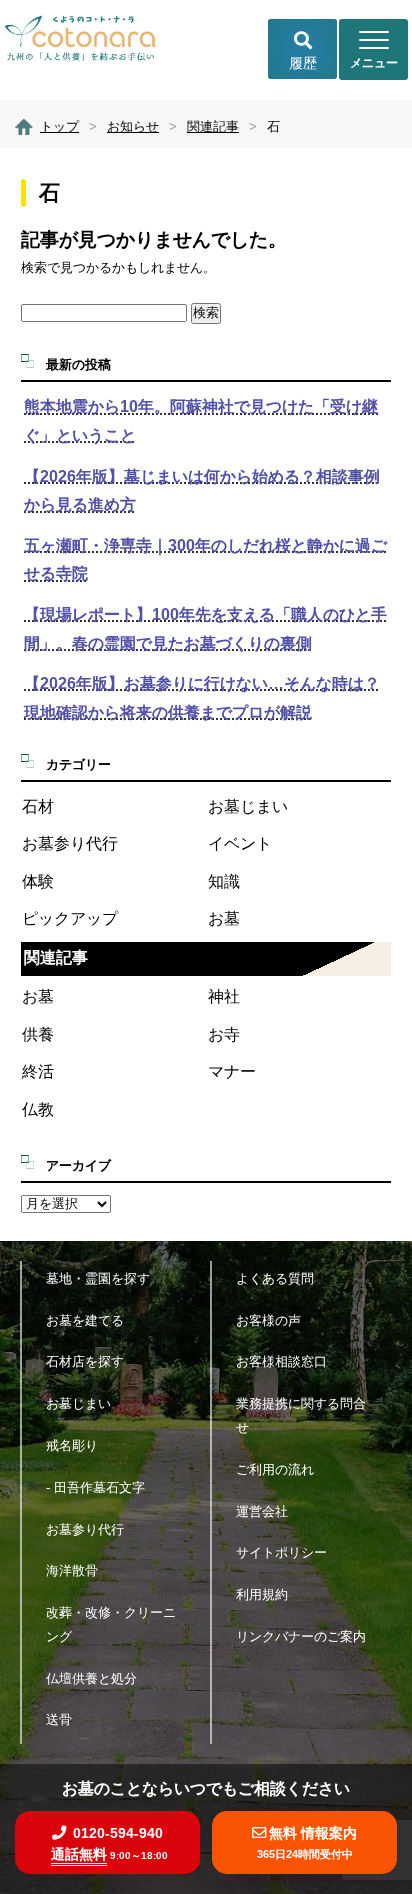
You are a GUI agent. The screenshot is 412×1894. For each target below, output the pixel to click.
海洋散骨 (72, 1570)
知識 (224, 881)
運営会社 (262, 1511)
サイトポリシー (281, 1552)
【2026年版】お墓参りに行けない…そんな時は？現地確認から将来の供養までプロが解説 (202, 698)
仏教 (38, 1109)
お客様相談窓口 (281, 1361)
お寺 (224, 1034)
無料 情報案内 (307, 1842)
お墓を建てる (85, 1320)
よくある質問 (275, 1278)
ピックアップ (70, 918)
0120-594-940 (109, 1843)
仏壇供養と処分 (91, 1678)
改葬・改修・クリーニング (111, 1624)
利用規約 (262, 1594)
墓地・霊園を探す (98, 1278)
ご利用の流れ (275, 1469)
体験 (38, 881)
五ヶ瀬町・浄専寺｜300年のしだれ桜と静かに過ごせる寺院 (205, 560)
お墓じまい (248, 806)
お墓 (224, 918)
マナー (232, 1071)
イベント (240, 843)
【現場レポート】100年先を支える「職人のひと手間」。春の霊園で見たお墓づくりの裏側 (205, 629)
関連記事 (56, 957)
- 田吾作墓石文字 (95, 1487)
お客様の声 (268, 1320)
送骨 (59, 1719)
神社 (224, 996)
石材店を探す (85, 1361)
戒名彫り (72, 1445)
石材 (38, 806)
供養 (38, 1034)
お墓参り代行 (70, 843)
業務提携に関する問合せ (301, 1415)
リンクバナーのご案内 (301, 1636)
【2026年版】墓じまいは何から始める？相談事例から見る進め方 (202, 491)
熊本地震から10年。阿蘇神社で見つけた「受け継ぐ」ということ (201, 421)
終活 (38, 1071)
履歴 (303, 63)
